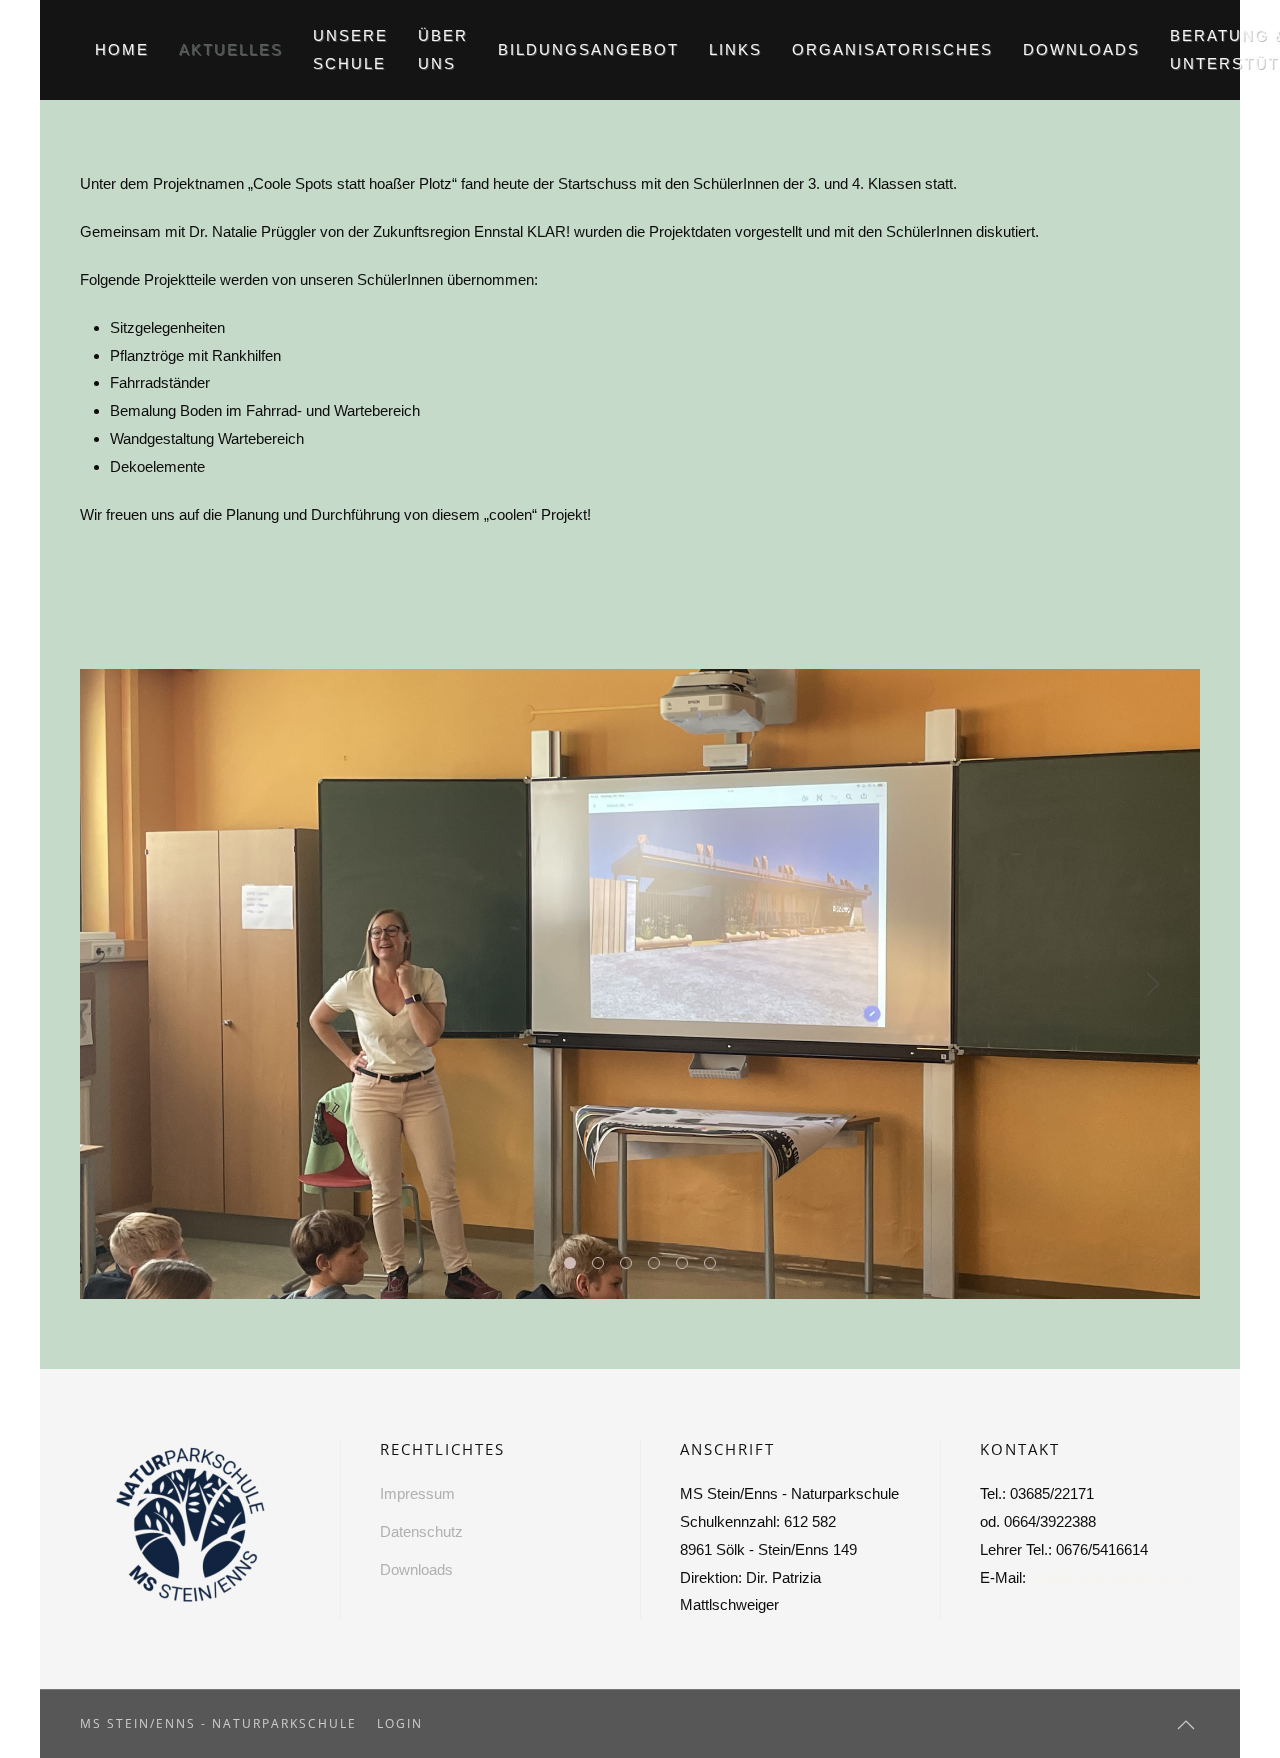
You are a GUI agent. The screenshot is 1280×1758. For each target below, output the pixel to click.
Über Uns (443, 49)
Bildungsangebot (588, 49)
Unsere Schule (350, 49)
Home (122, 49)
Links (735, 49)
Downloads (1081, 49)
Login (400, 1723)
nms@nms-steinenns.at (1108, 1577)
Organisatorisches (892, 49)
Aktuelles (231, 49)
